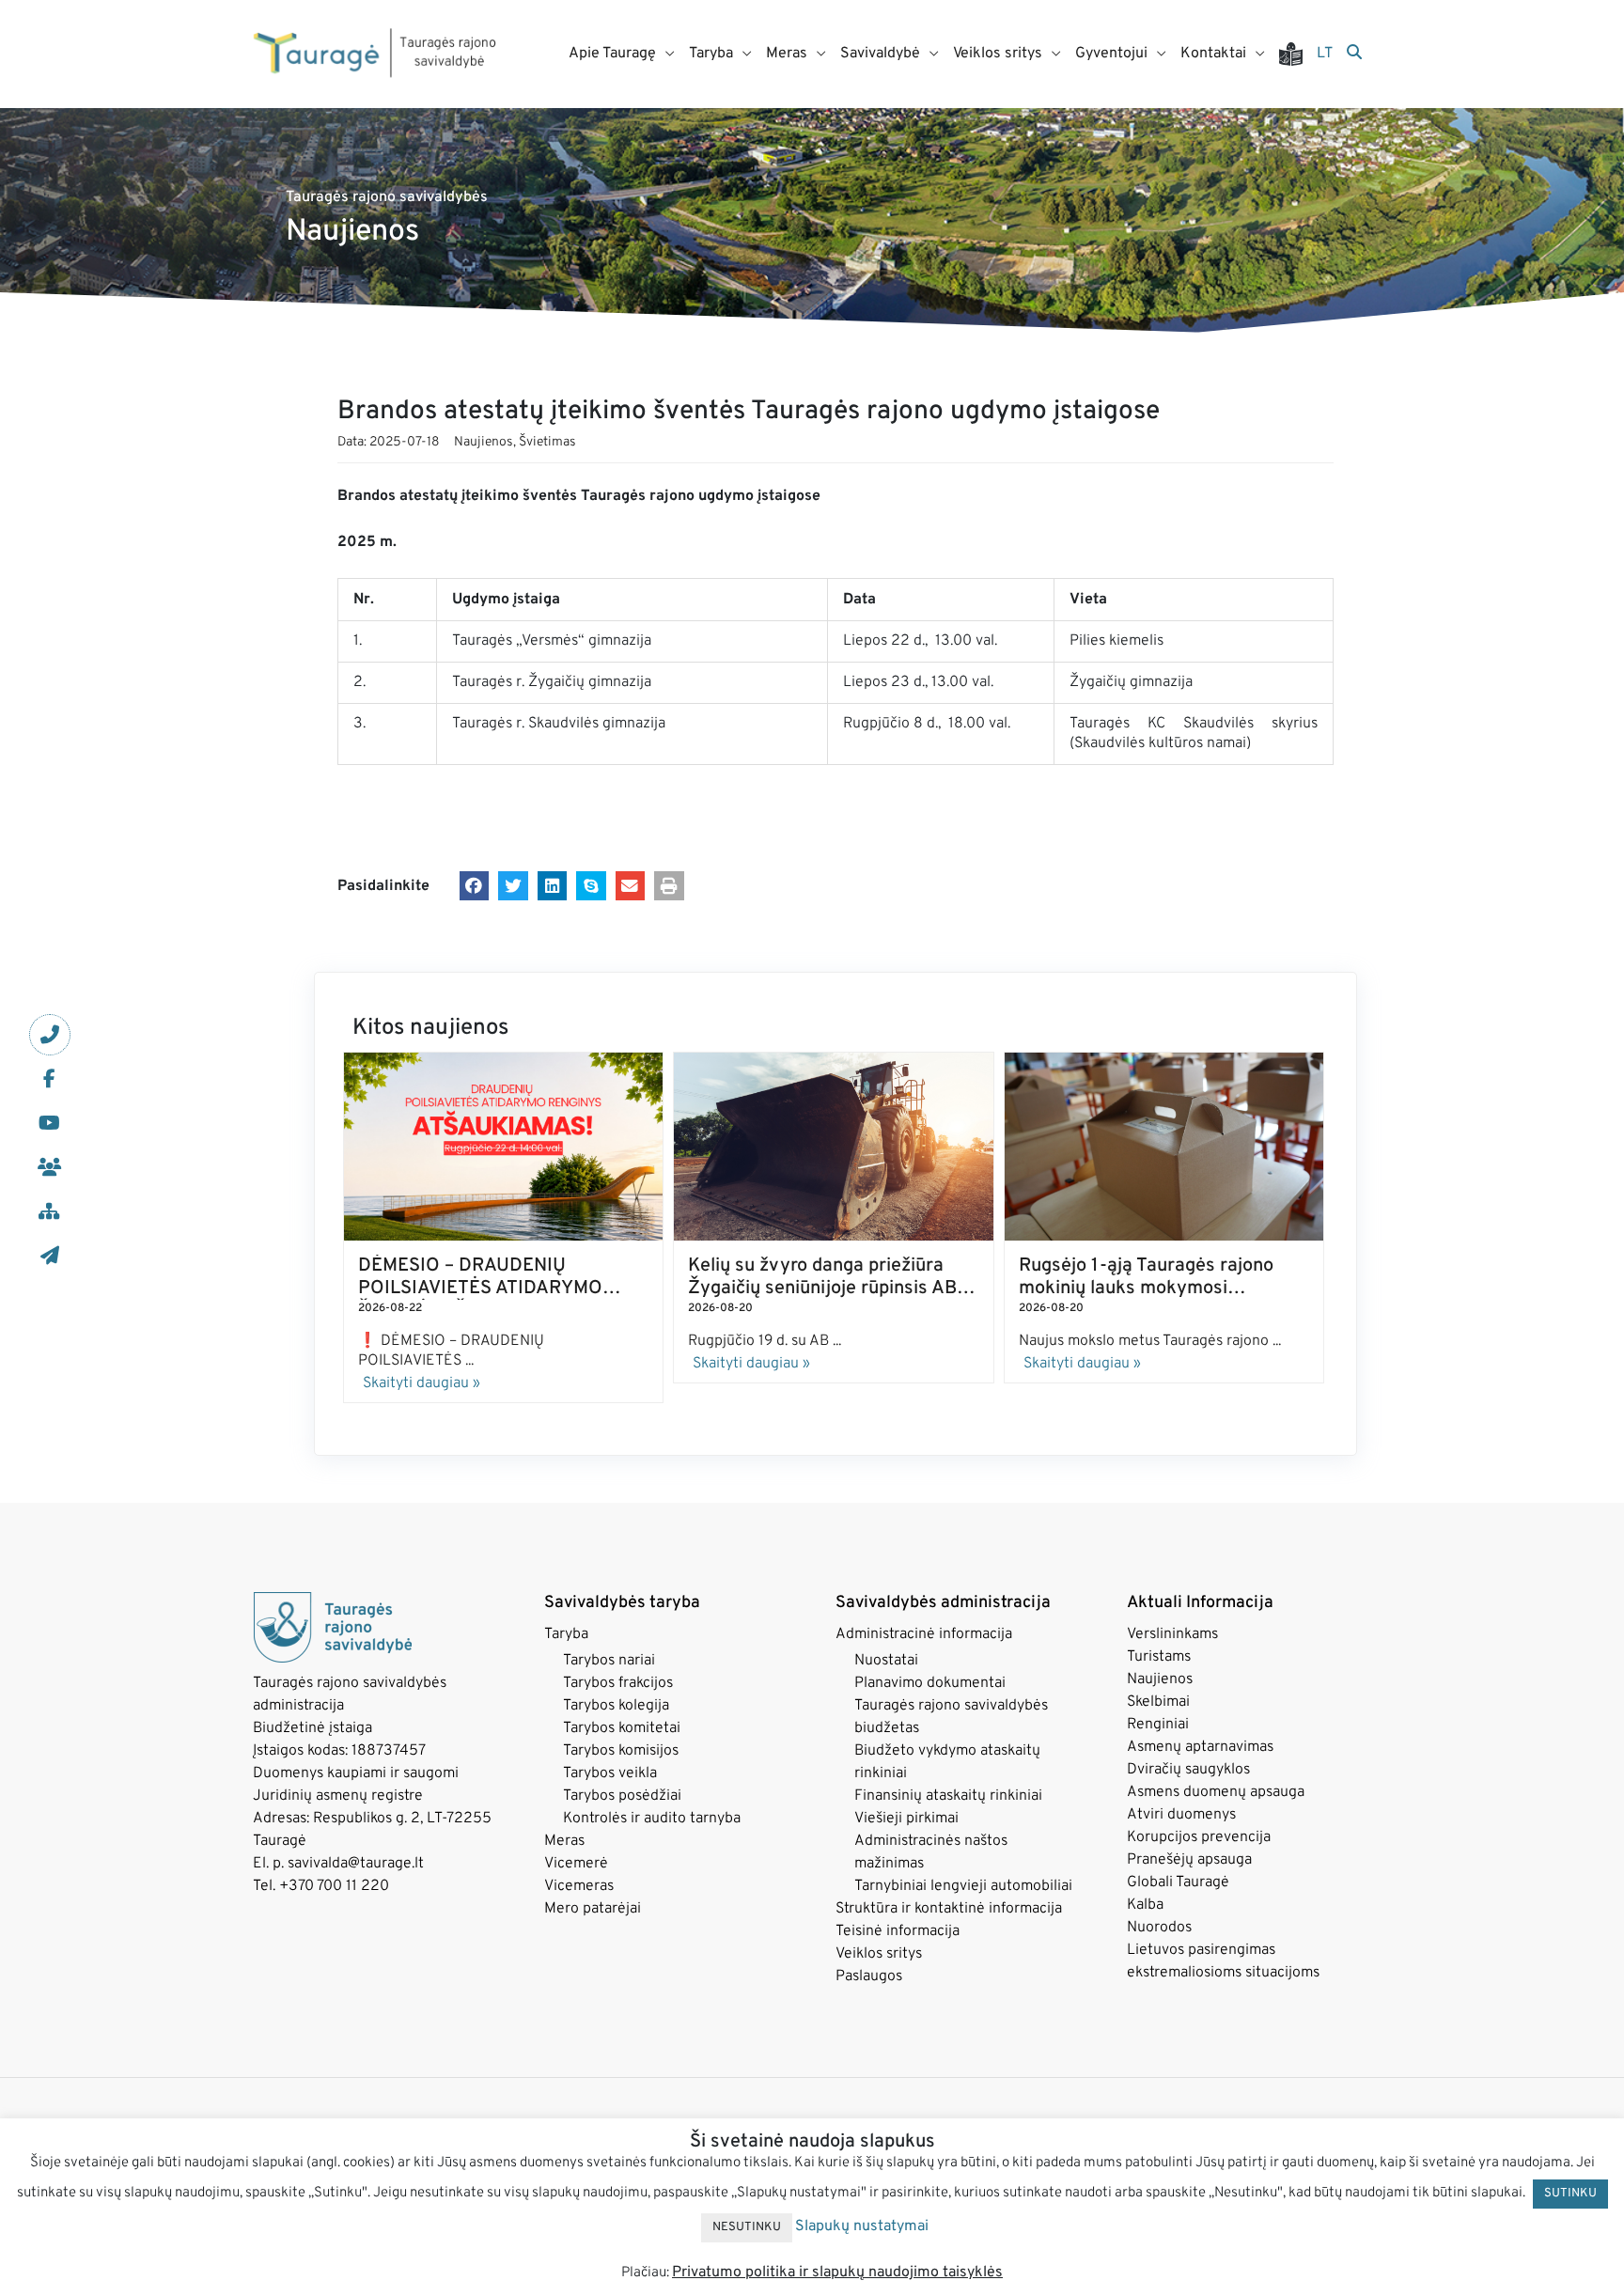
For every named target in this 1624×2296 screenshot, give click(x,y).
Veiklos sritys (879, 1954)
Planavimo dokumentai (930, 1683)
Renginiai (1158, 1725)
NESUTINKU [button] (747, 2227)
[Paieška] (1354, 54)
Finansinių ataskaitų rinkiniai (948, 1796)
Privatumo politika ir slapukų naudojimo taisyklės (837, 2273)
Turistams (1159, 1657)
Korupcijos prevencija (1199, 1837)
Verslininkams (1172, 1634)
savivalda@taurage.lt (356, 1864)
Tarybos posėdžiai (622, 1796)
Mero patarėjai (593, 1909)
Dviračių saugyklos (1188, 1770)
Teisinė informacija (898, 1931)
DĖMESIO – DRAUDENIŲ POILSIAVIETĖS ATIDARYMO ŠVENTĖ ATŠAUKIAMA (480, 1289)
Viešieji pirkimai (906, 1819)
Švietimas (547, 442)
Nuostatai (886, 1661)
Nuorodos (1159, 1928)
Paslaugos (869, 1976)
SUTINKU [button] (1570, 2194)
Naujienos (484, 442)
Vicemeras (579, 1886)
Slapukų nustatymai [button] (862, 2226)
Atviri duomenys (1181, 1815)
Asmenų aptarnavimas (1200, 1747)
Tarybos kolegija (616, 1706)
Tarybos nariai (609, 1661)
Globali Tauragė (1178, 1882)
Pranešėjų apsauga (1189, 1860)
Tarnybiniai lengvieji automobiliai (963, 1886)
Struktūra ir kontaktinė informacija (949, 1909)
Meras (564, 1841)
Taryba (566, 1634)
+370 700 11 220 (334, 1886)
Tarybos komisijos (621, 1751)
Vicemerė (576, 1864)
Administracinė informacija (924, 1634)
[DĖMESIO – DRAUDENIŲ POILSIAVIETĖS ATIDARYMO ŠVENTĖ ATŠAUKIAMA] (503, 1147)
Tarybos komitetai (622, 1728)
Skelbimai (1158, 1702)
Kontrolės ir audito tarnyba (652, 1819)
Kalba (1145, 1905)
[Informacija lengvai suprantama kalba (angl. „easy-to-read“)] (1298, 54)
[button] (475, 886)
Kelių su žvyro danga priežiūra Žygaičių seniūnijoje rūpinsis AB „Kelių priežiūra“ (822, 1289)
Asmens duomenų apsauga (1216, 1792)
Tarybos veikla (610, 1773)
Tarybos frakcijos (618, 1683)
